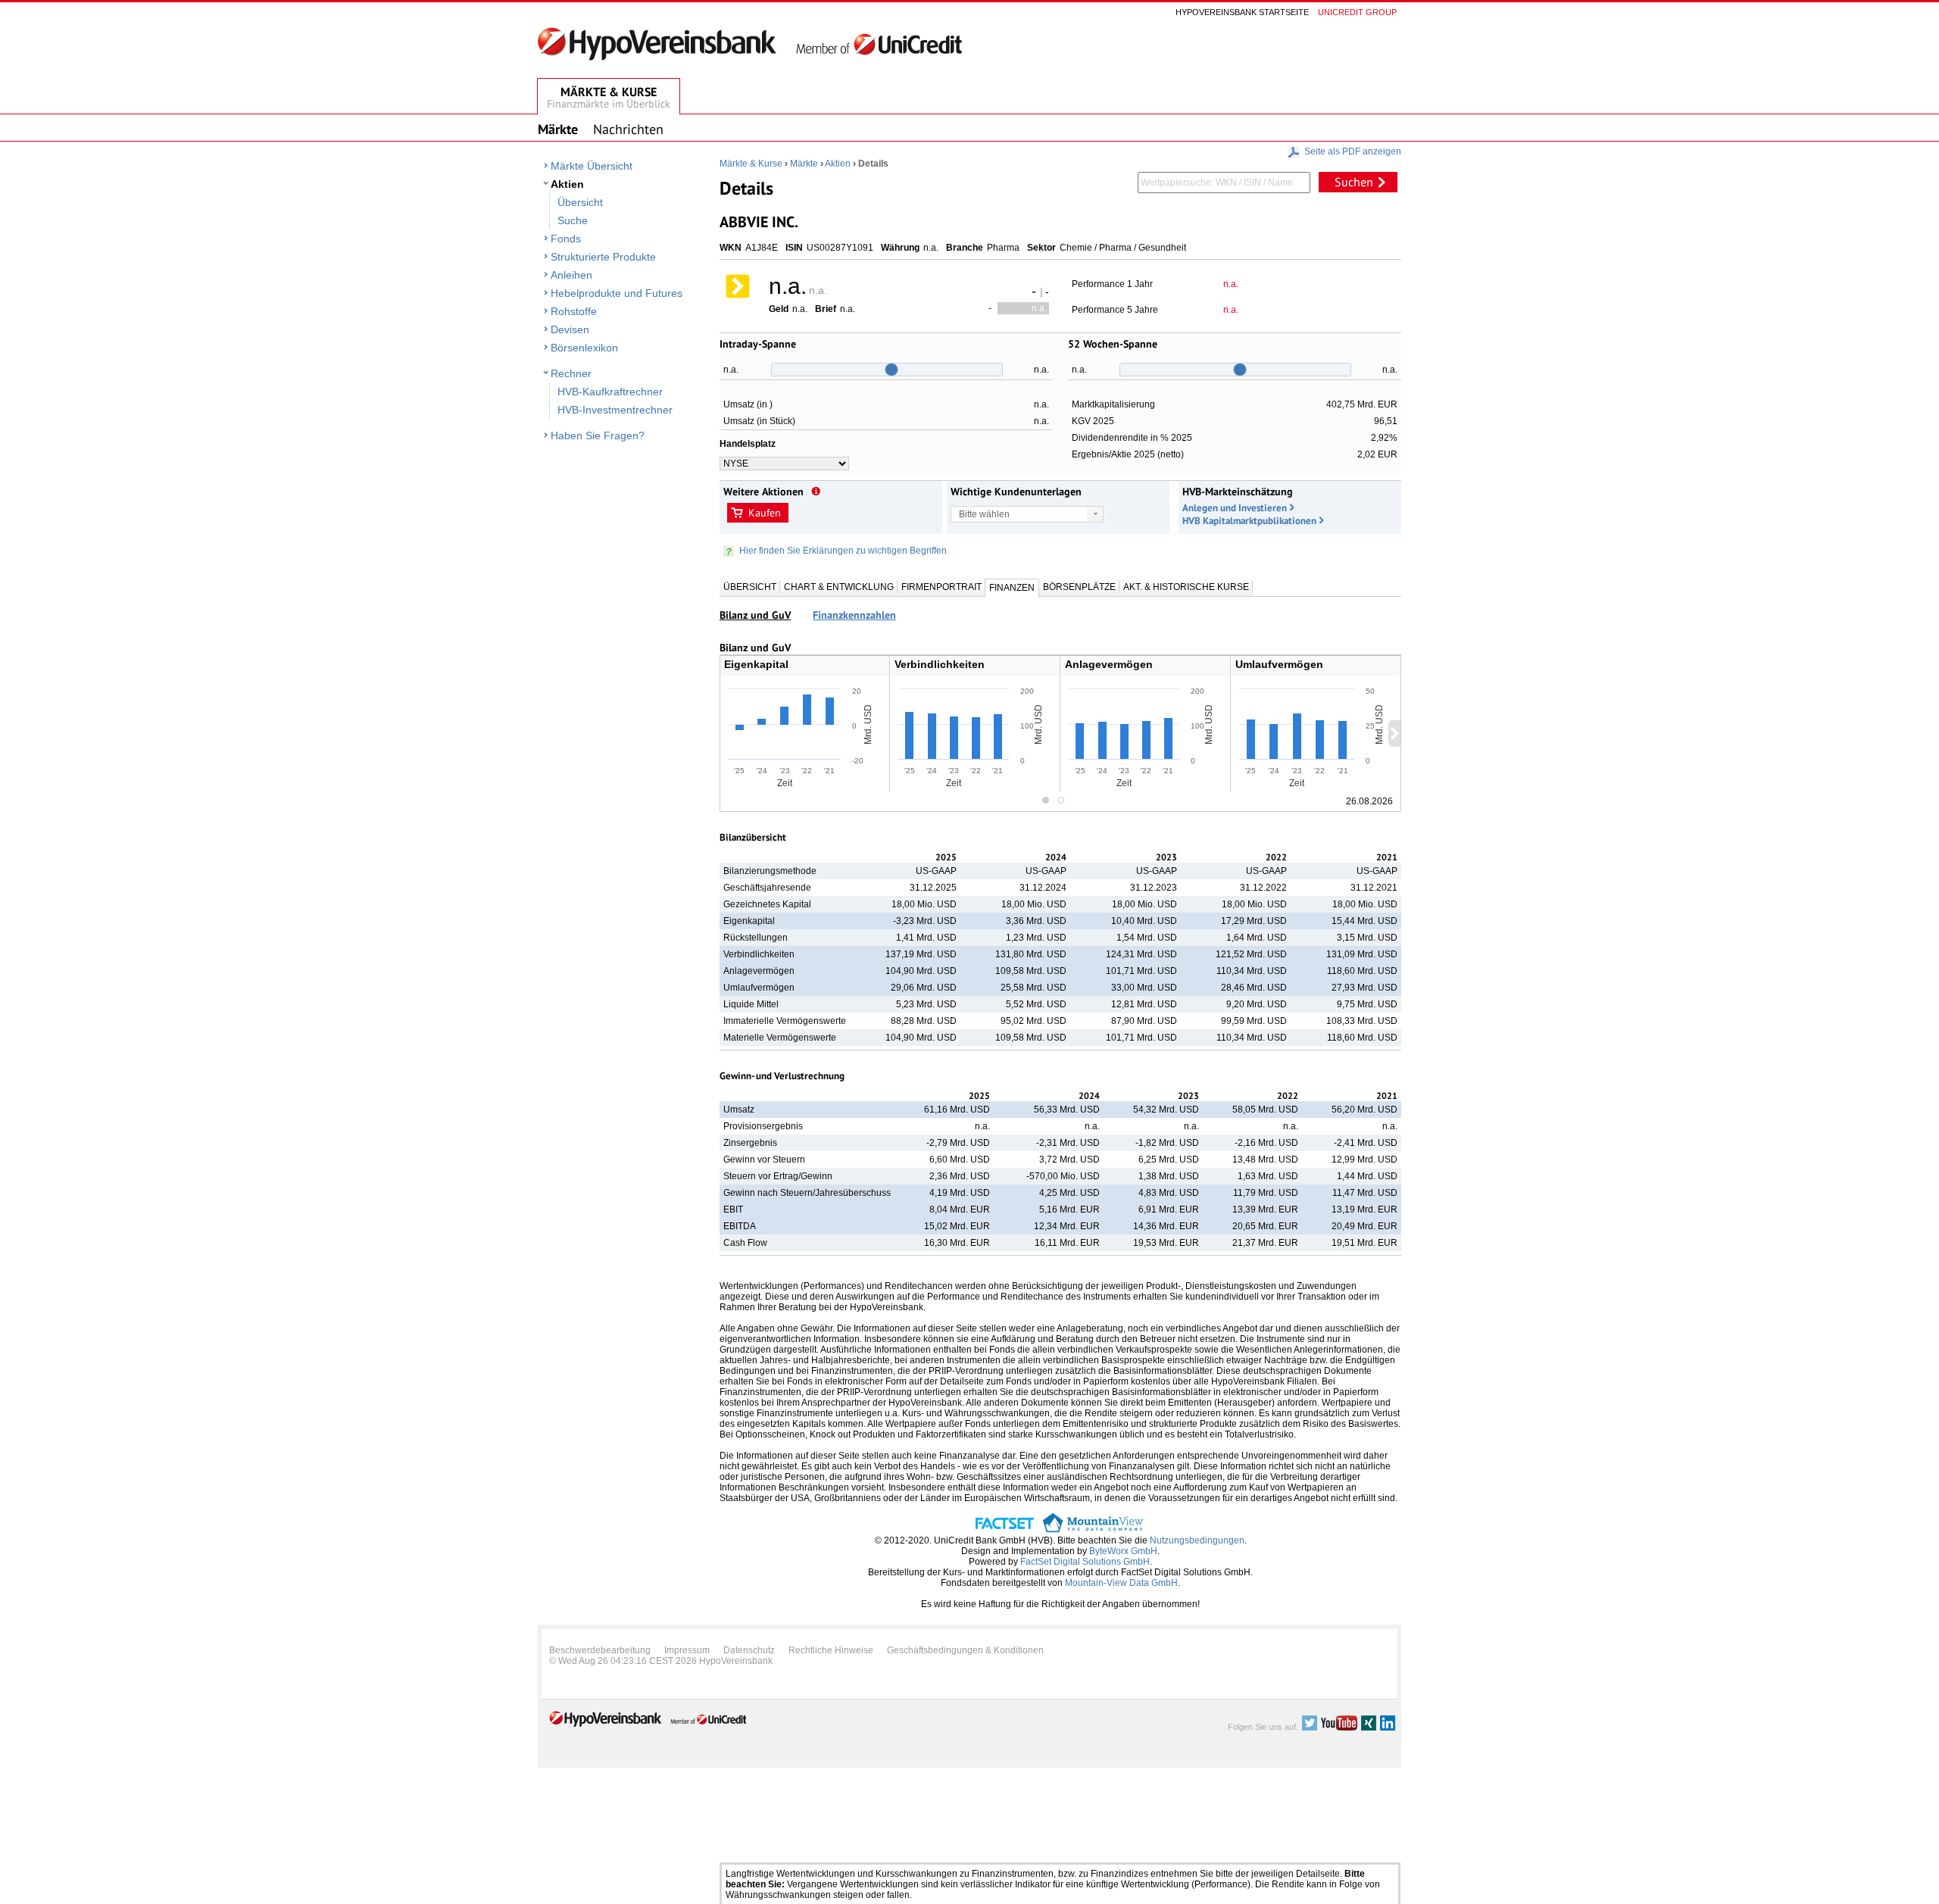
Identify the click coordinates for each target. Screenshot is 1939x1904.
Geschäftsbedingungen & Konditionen (965, 1650)
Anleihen (571, 275)
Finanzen (1012, 588)
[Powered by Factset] (1005, 1530)
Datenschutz (749, 1650)
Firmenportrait (941, 587)
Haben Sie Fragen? (598, 435)
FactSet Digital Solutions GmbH (1085, 1562)
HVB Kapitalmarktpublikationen (1249, 521)
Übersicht (580, 202)
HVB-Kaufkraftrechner (610, 392)
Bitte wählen (984, 514)
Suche (573, 220)
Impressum (687, 1650)
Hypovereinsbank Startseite (1242, 12)
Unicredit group (1357, 12)
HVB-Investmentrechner (615, 410)
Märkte (804, 164)
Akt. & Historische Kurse (1186, 587)
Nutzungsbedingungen (1197, 1540)
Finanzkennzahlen (854, 615)
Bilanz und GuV (755, 615)
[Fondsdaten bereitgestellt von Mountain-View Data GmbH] (1093, 1530)
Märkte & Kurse (751, 164)
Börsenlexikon (584, 348)
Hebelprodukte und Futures (617, 293)
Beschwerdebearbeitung (600, 1650)
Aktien (567, 184)
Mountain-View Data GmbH (1121, 1583)
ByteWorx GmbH (1123, 1551)
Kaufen (765, 513)
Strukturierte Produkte (603, 257)
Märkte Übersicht (592, 166)
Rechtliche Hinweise (831, 1650)
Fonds (566, 239)
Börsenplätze (1079, 587)
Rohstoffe (574, 311)
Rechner (571, 373)
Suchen (1354, 182)
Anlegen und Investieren (1235, 508)
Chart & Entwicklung (839, 587)
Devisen (570, 329)
